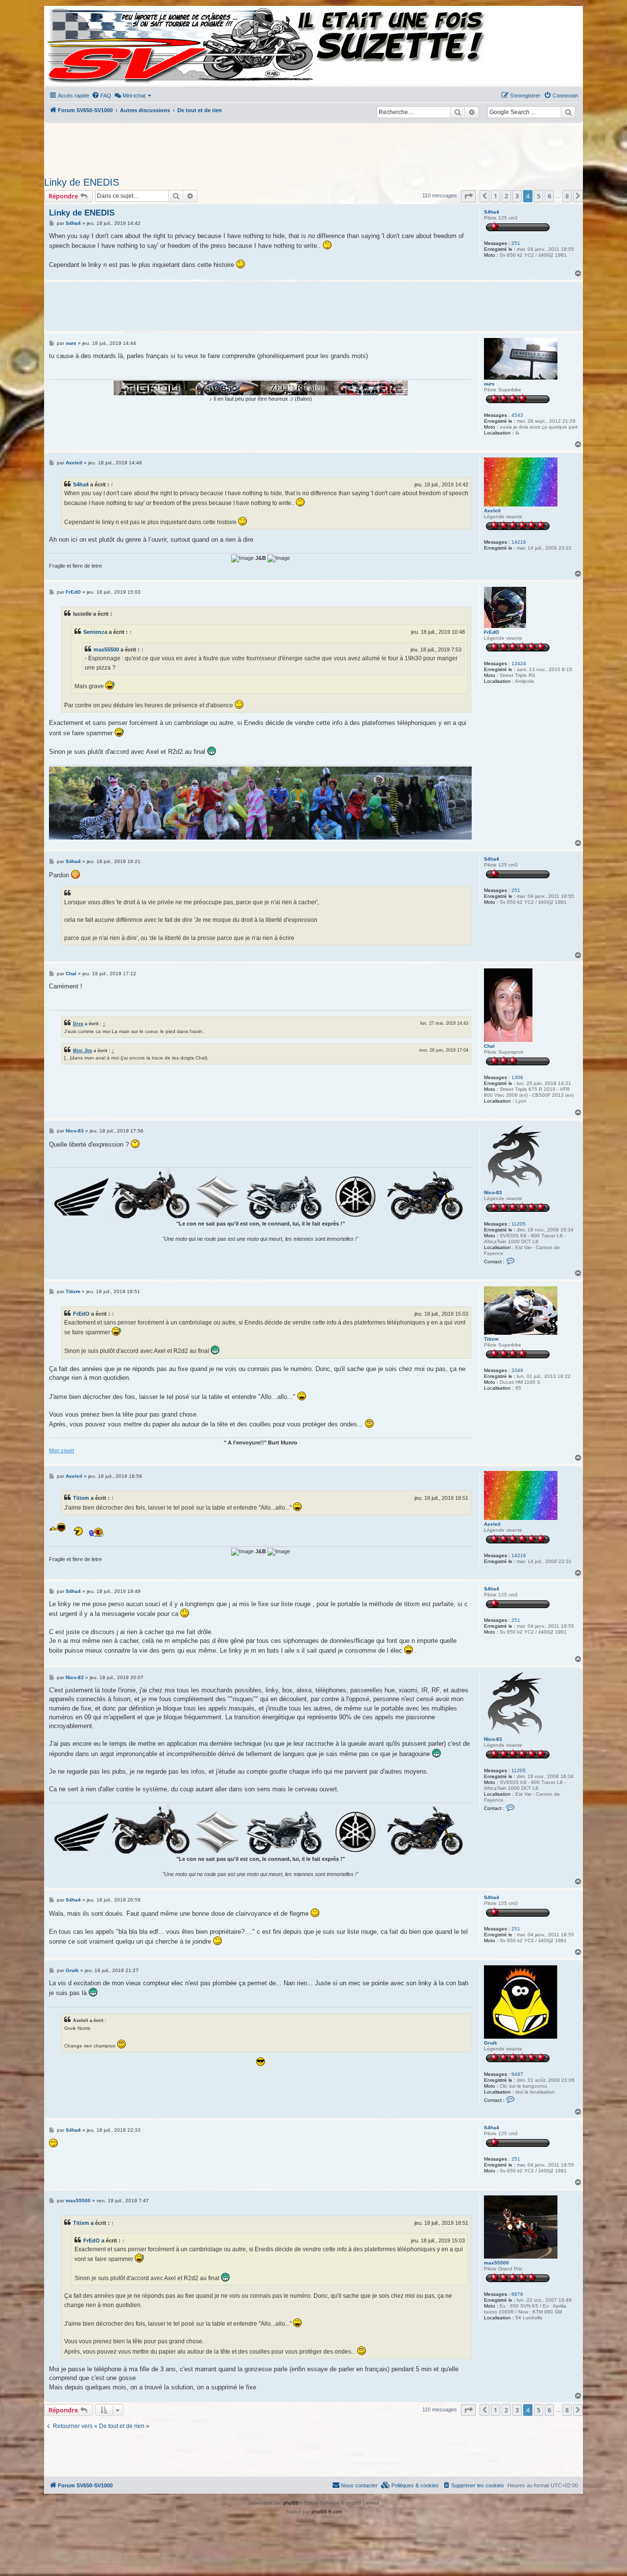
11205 (518, 1224)
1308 (517, 1077)
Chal (489, 1046)
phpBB (291, 2503)
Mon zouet (61, 1450)
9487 (517, 2074)
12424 (519, 663)
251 (516, 243)
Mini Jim (83, 1050)
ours (489, 384)
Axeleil (492, 511)
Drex (78, 1023)
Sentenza (95, 632)
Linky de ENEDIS (82, 182)
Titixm (491, 1339)
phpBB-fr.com (327, 2512)
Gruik (491, 2043)
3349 (517, 1370)
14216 (519, 542)
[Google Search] (568, 112)
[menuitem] (101, 96)
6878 (517, 2294)
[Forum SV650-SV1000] (89, 45)
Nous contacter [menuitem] (359, 2485)
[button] (468, 196)
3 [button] (517, 196)
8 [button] (567, 196)
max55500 (106, 650)
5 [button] (539, 196)
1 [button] (495, 196)
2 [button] (506, 196)
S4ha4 (492, 212)
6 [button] (549, 196)
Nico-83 (493, 1192)
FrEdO (492, 632)
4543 (517, 415)
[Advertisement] (313, 147)
